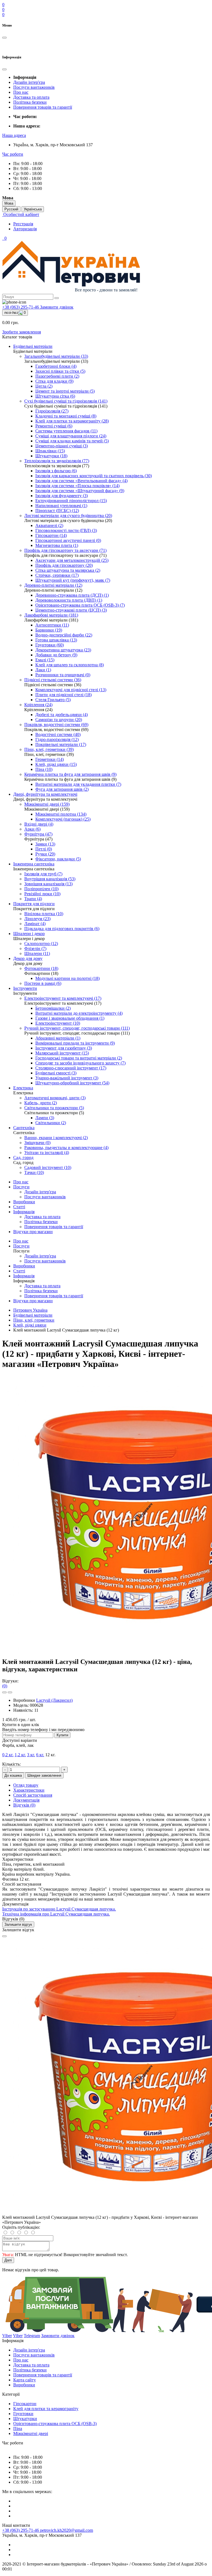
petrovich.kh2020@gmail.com (67, 2530)
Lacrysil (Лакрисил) (54, 1700)
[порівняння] (10, 1692)
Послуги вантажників (34, 87)
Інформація (24, 1212)
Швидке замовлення (44, 1775)
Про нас (21, 92)
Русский (11, 209)
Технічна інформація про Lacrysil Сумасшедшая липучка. (56, 1914)
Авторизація (25, 229)
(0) (5, 1686)
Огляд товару (26, 1785)
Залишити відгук (18, 1924)
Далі (8, 2260)
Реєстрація (23, 224)
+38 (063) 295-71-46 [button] (21, 2530)
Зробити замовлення (22, 332)
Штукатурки (25, 2419)
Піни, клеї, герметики (34, 1320)
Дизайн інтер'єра (29, 82)
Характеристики (29, 1790)
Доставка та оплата (31, 97)
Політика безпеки (30, 102)
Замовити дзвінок (57, 307)
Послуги (21, 1187)
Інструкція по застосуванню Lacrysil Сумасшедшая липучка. (59, 1909)
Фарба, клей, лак (18, 1745)
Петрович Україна (30, 1310)
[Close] (4, 1936)
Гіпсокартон (25, 2404)
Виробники (24, 1202)
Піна (18, 2428)
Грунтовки (23, 2414)
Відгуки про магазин (33, 1232)
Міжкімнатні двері (31, 2433)
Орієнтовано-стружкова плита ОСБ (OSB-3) (55, 2424)
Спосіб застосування (33, 1795)
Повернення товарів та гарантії (43, 107)
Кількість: (11, 1764)
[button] (14, 135)
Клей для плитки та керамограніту (46, 2409)
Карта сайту (25, 2380)
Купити (62, 1735)
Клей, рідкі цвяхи (30, 1325)
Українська (33, 209)
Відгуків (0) (24, 1805)
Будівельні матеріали (33, 1315)
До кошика (13, 1775)
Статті (19, 1207)
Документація (26, 1800)
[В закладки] (4, 1692)
